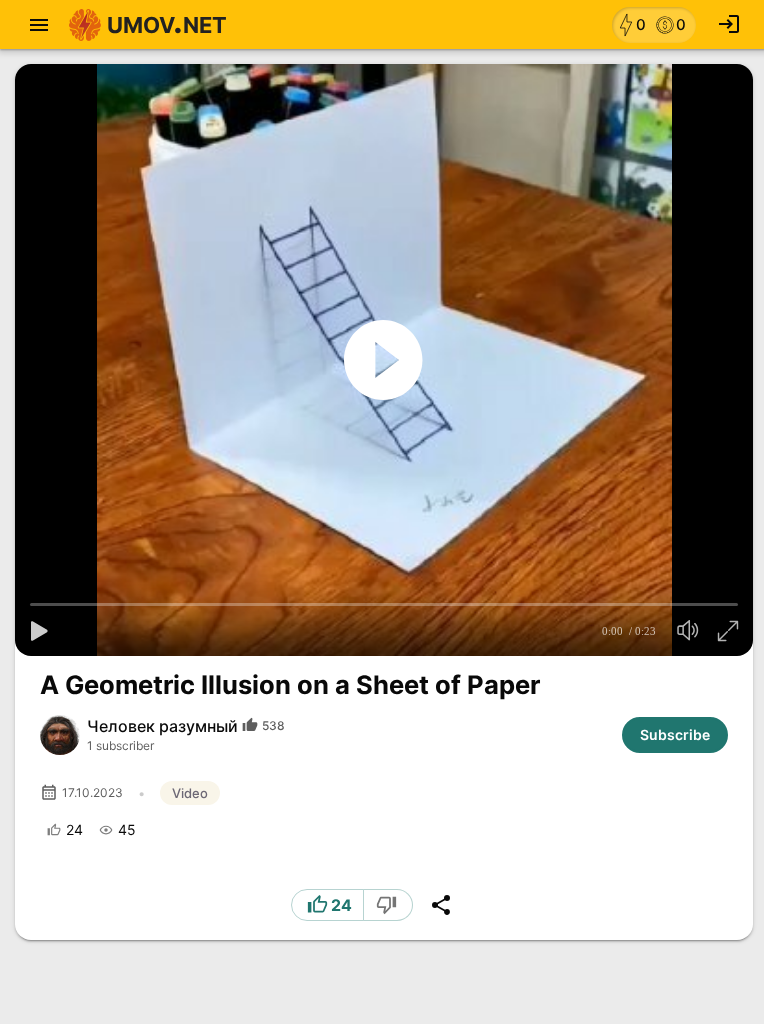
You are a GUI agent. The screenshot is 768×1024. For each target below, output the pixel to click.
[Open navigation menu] (39, 25)
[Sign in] (729, 25)
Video (190, 793)
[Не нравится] (388, 905)
